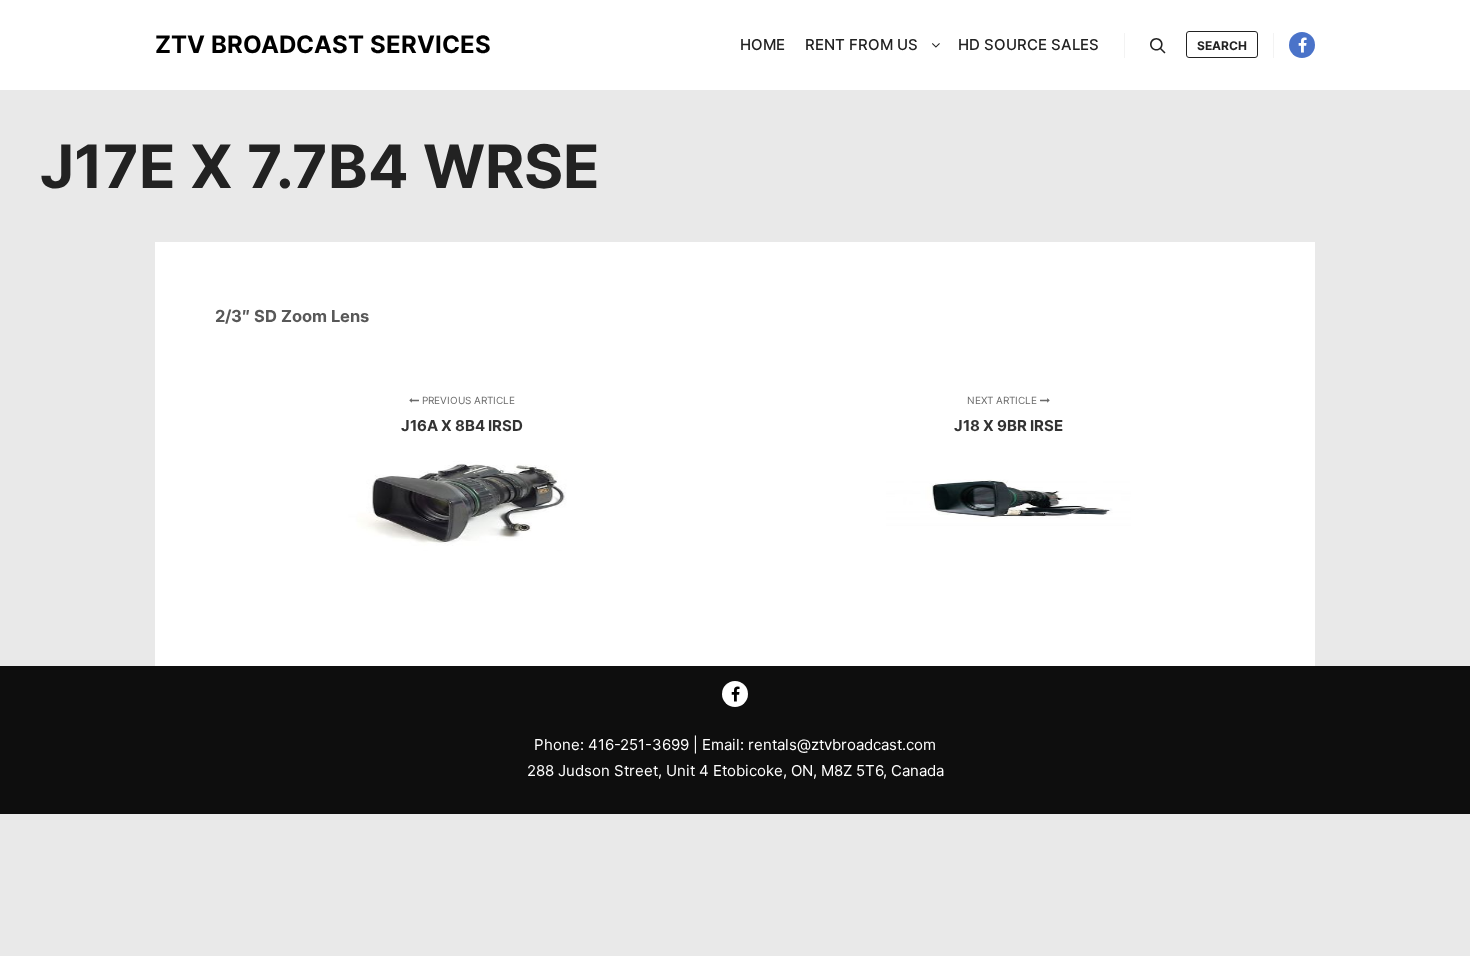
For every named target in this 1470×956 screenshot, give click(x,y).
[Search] (1158, 46)
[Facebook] (1302, 45)
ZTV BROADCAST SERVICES (255, 44)
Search (1222, 45)
